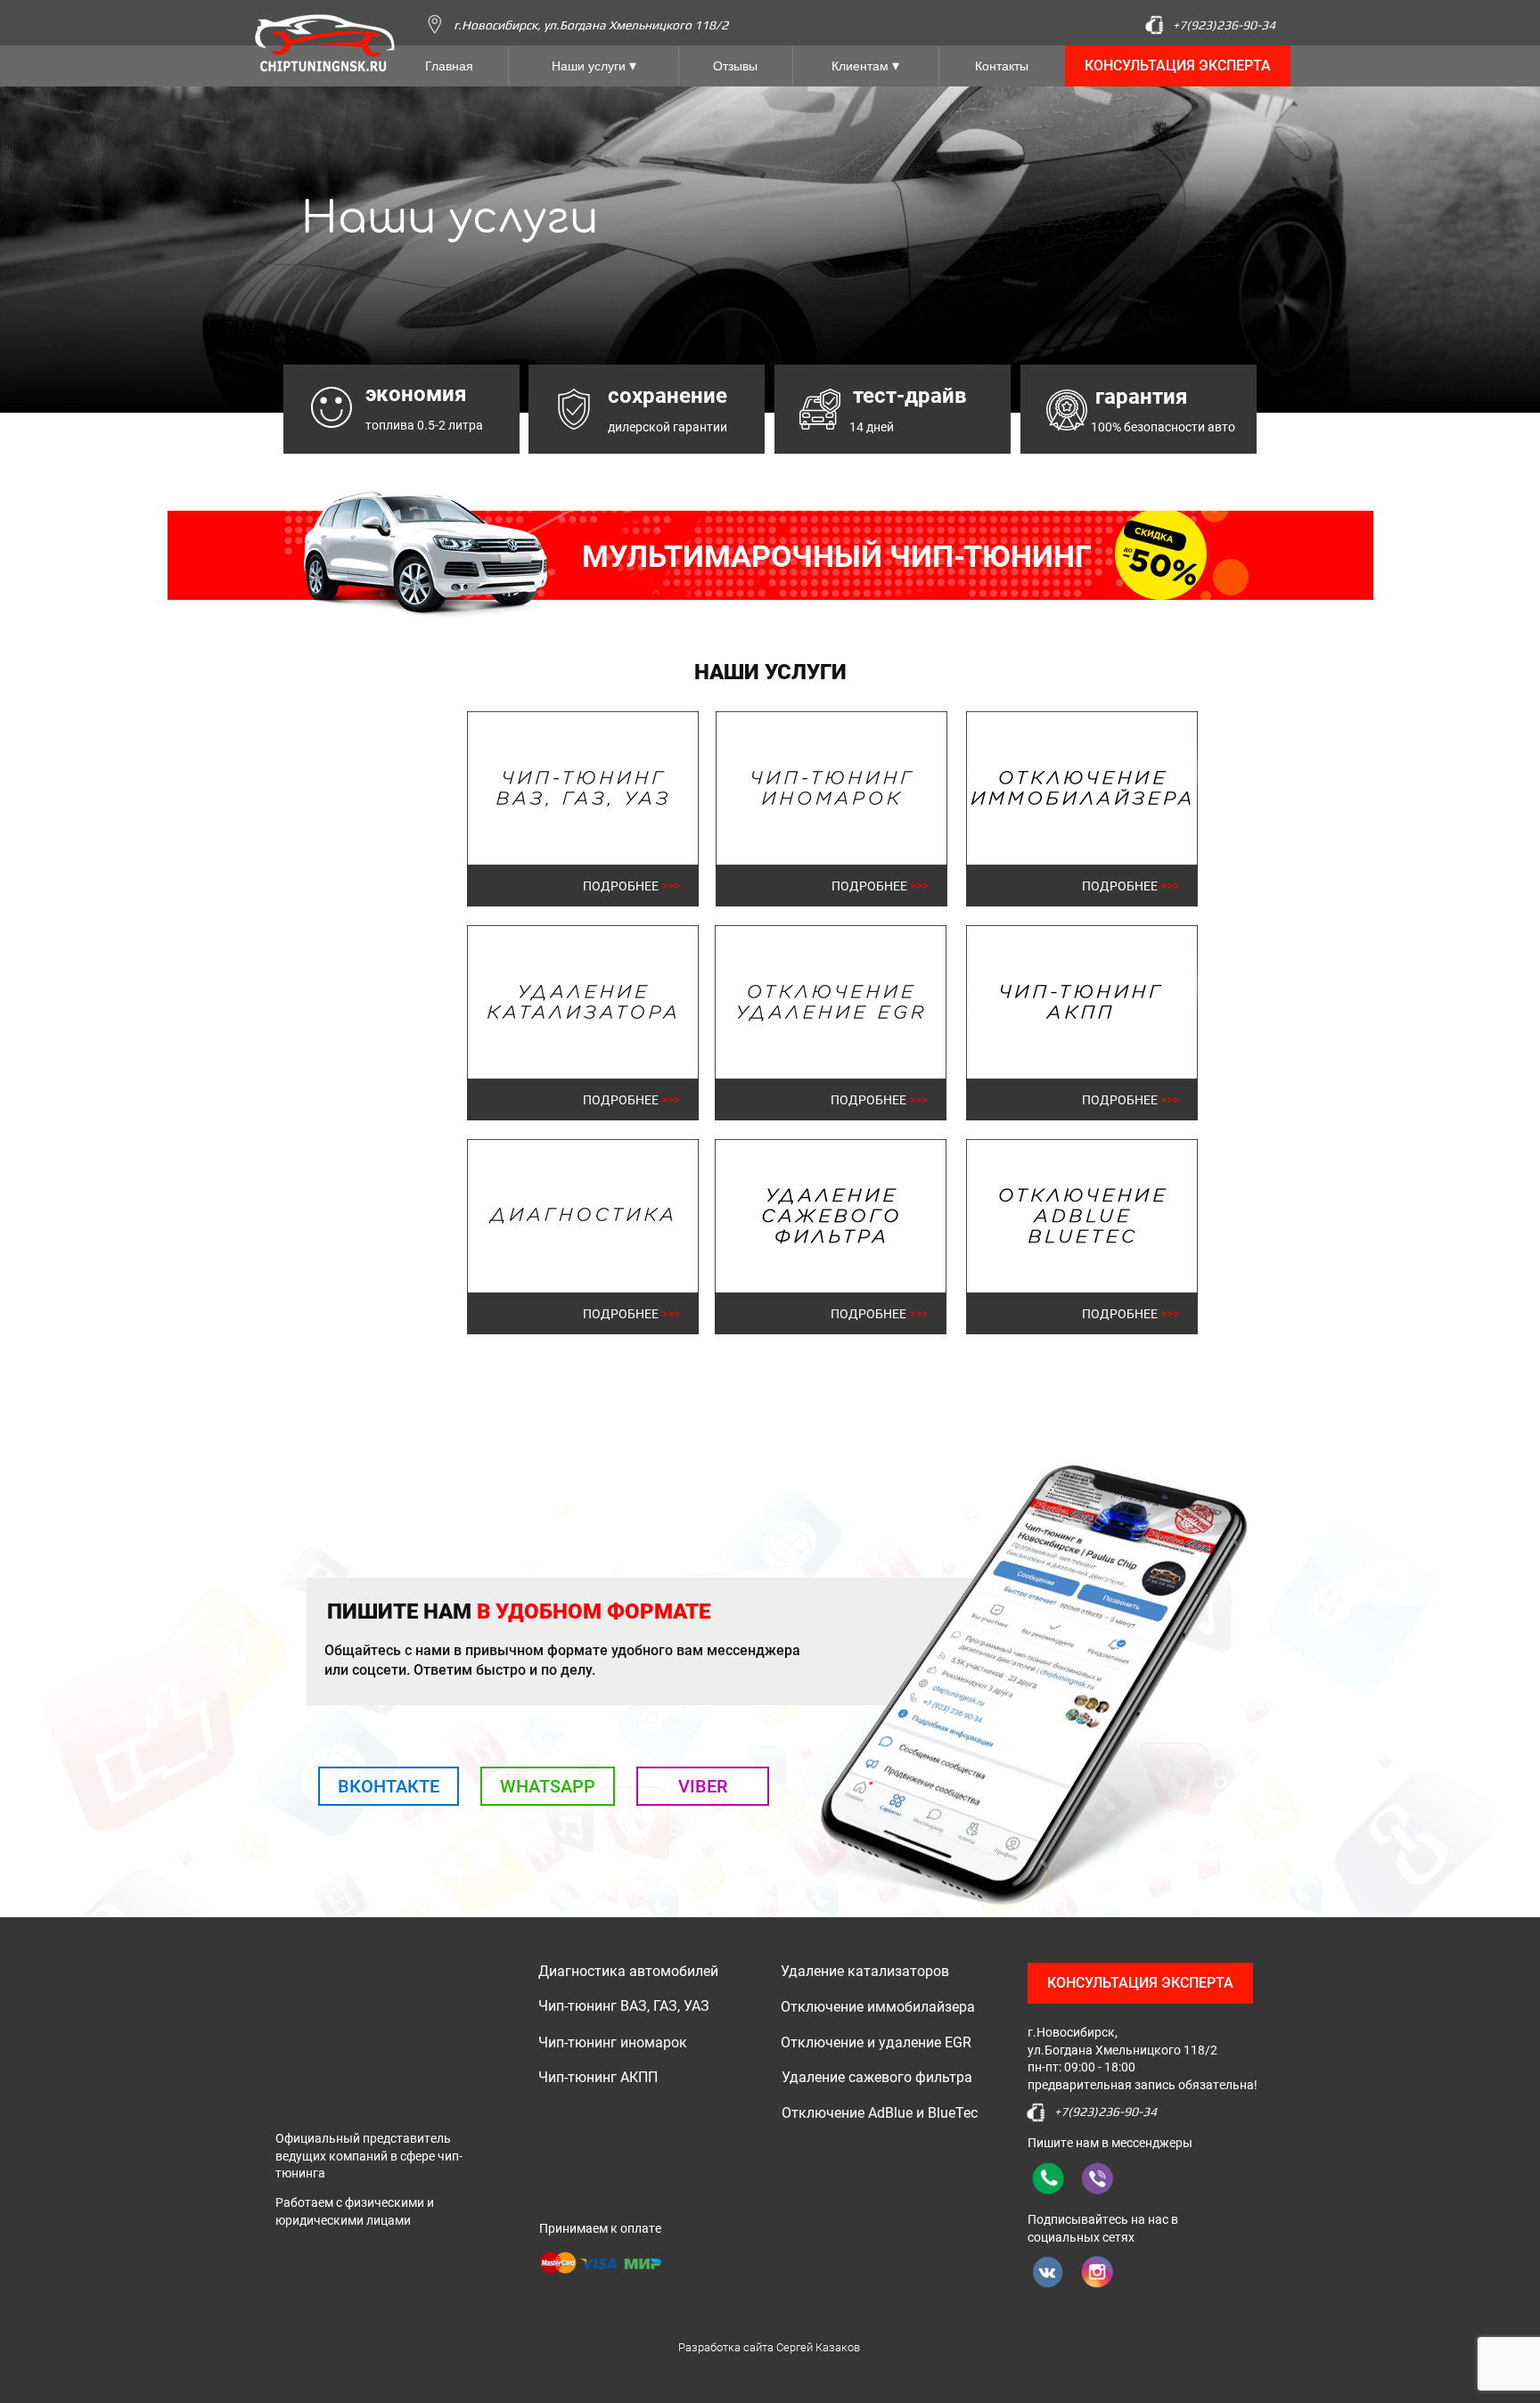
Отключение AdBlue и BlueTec (880, 2113)
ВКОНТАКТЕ (389, 1786)
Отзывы (735, 66)
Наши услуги (589, 66)
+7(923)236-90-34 (1224, 25)
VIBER (703, 1786)
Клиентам (860, 66)
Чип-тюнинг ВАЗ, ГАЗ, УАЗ (624, 2006)
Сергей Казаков (818, 2347)
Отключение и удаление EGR (876, 2042)
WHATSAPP (548, 1786)
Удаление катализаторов (865, 1971)
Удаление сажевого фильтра (877, 2077)
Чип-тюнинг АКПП (598, 2077)
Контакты (1002, 66)
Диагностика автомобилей (628, 1971)
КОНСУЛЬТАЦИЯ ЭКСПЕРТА (1178, 66)
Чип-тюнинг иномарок (613, 2042)
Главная (449, 66)
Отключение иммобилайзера (878, 2007)
